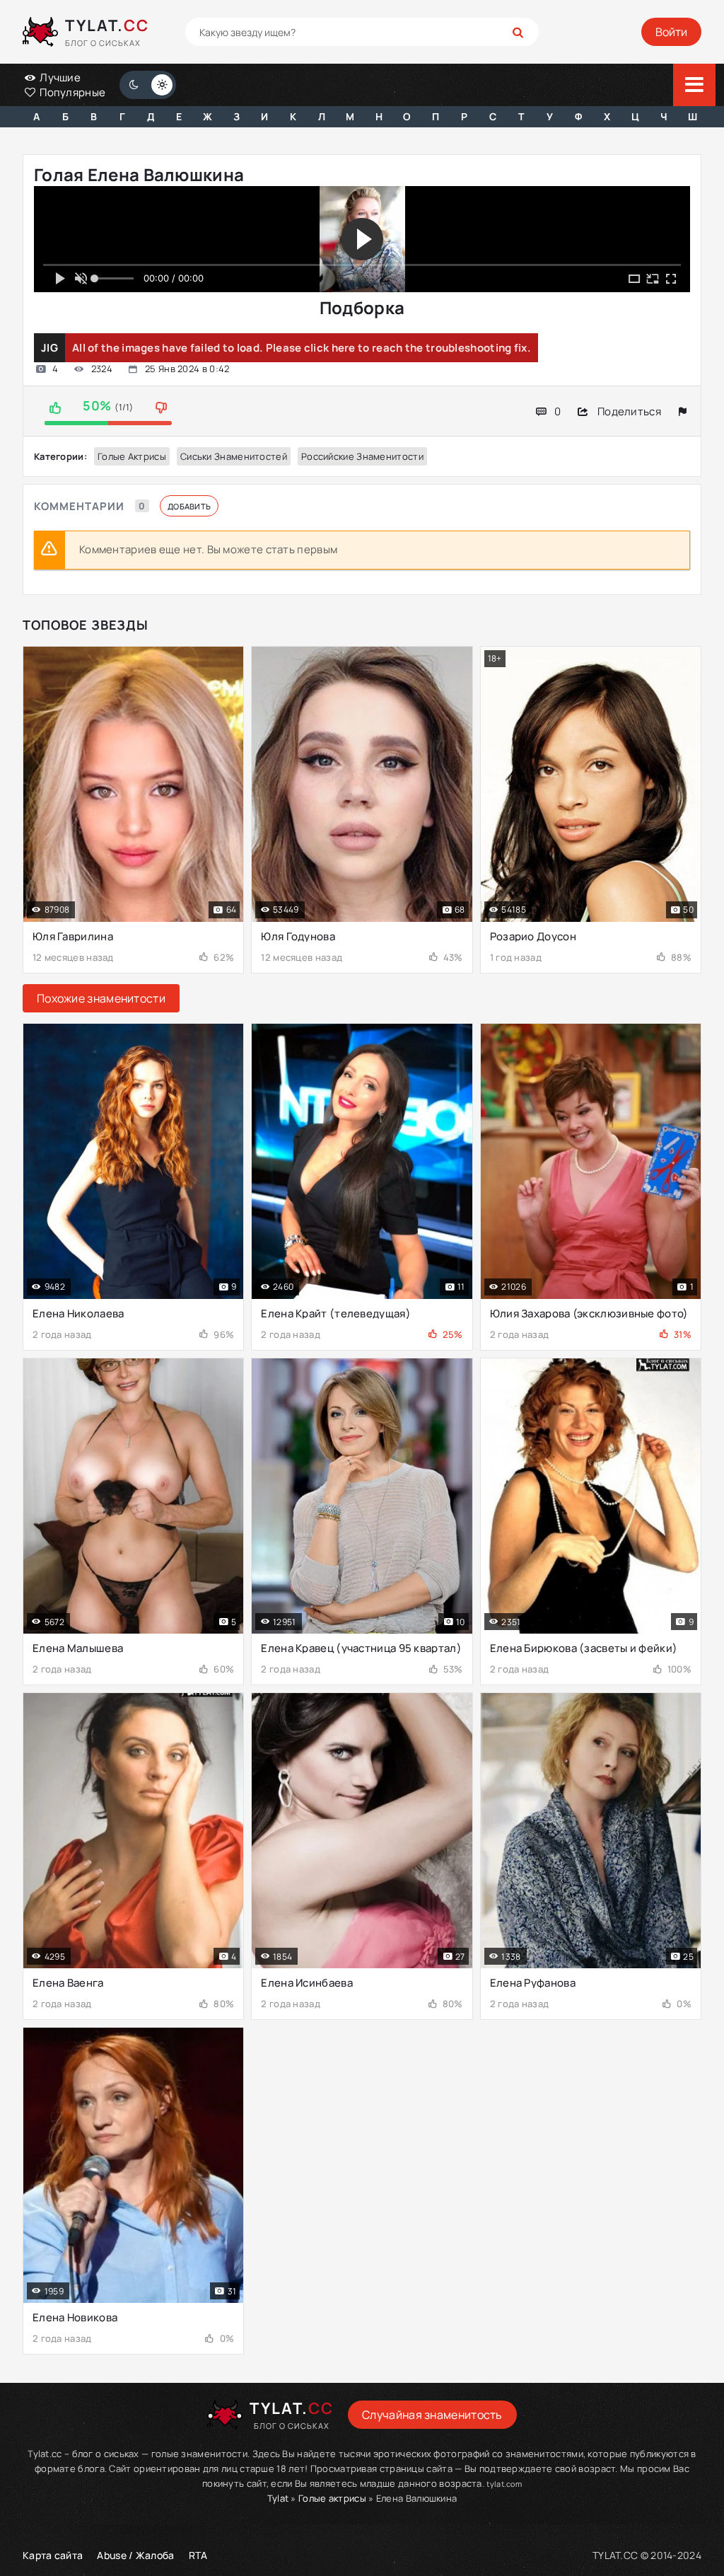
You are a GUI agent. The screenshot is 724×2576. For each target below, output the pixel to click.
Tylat (278, 2498)
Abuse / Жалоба (135, 2555)
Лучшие (59, 77)
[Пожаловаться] (683, 411)
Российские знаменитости (362, 456)
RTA (198, 2555)
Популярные (71, 92)
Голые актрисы (132, 456)
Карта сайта (53, 2555)
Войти (671, 32)
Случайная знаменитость (432, 2415)
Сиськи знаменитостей (234, 456)
